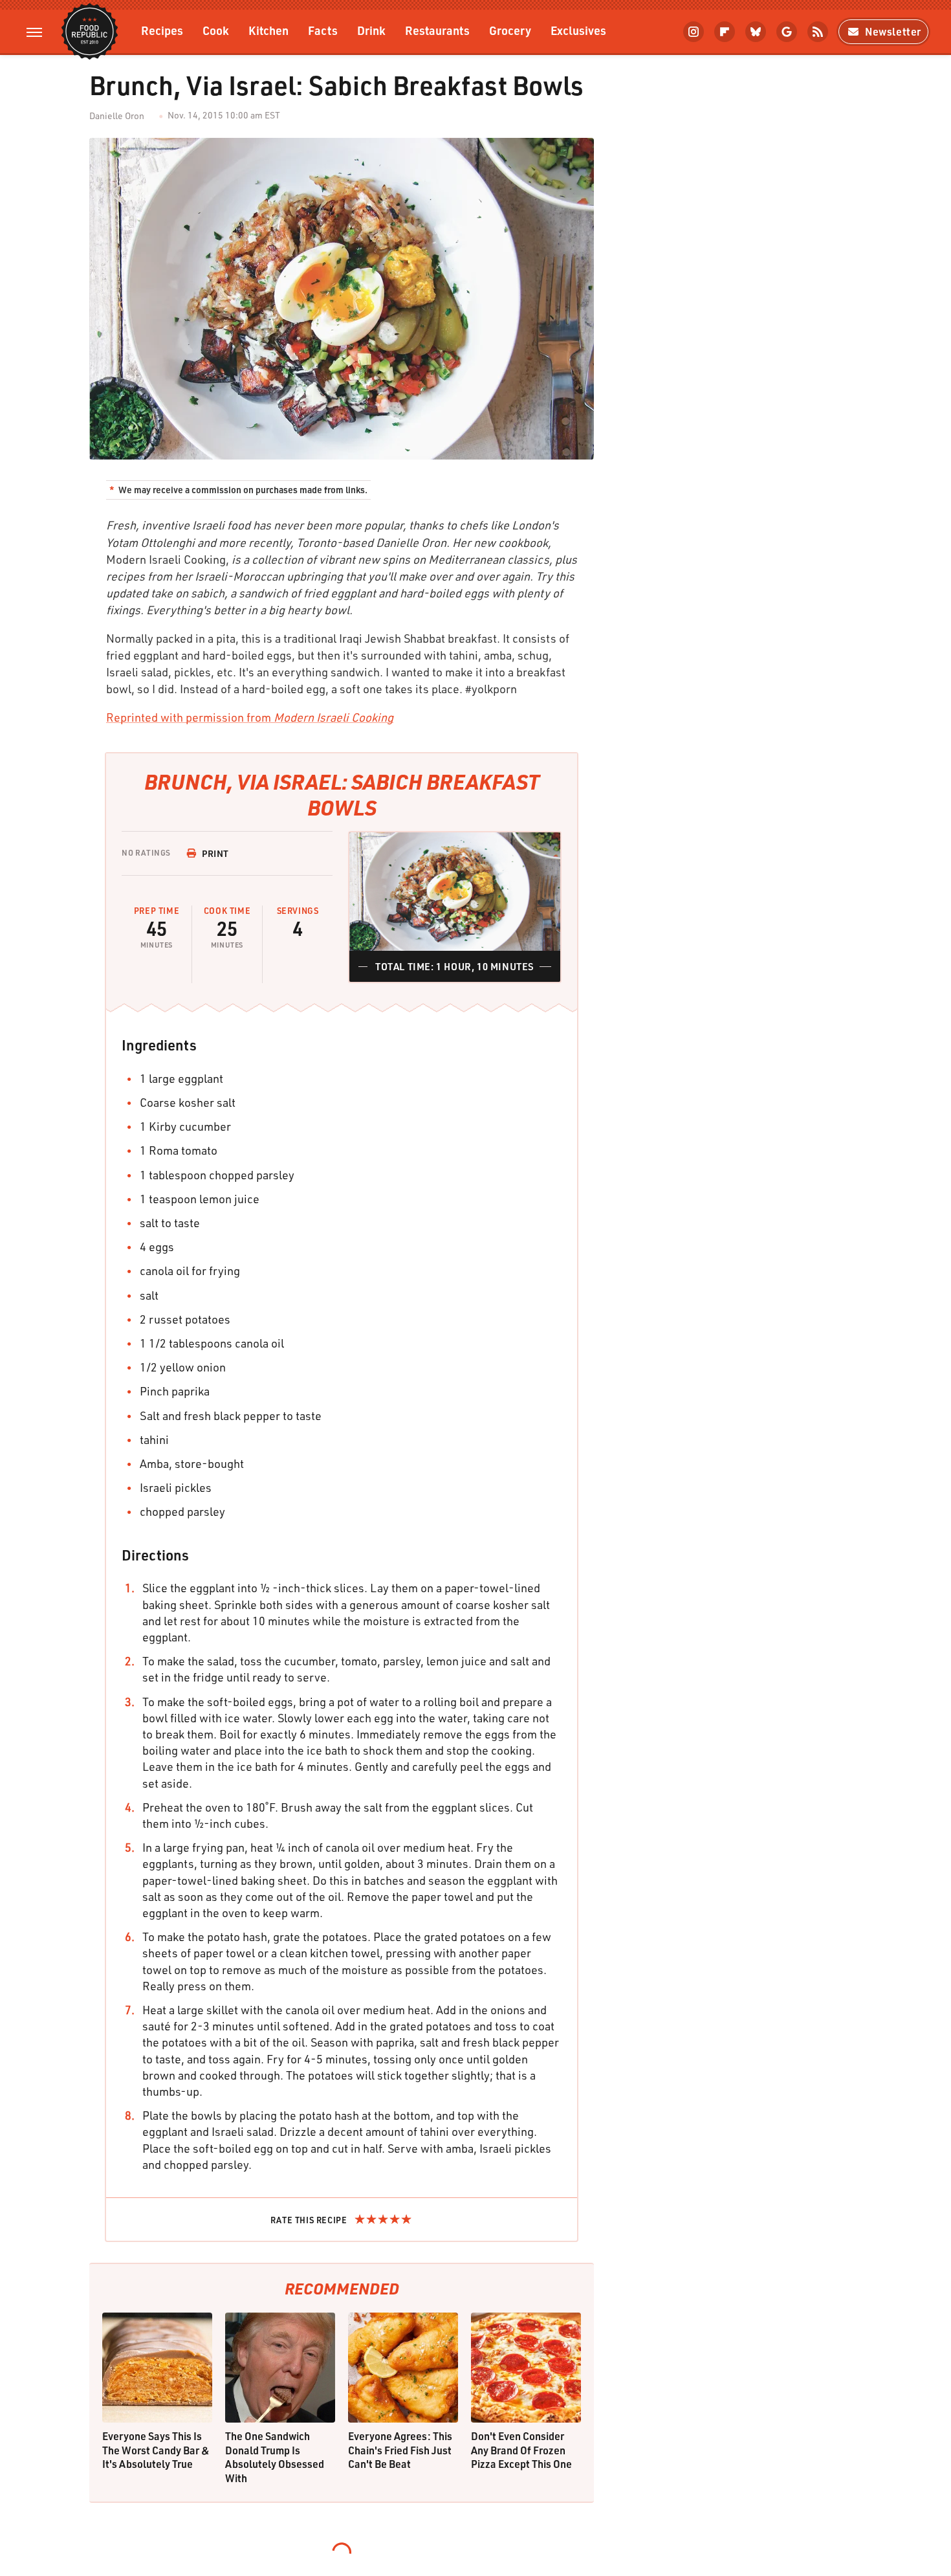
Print (215, 853)
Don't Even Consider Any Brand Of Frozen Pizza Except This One (521, 2450)
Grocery (510, 30)
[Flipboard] (725, 32)
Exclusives (578, 30)
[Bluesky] (756, 32)
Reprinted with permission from (250, 717)
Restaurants (437, 30)
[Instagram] (694, 32)
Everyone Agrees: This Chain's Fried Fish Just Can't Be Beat (400, 2450)
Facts (323, 30)
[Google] (787, 32)
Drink (371, 30)
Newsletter (893, 31)
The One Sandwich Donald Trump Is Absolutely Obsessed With (275, 2457)
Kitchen (268, 30)
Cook (216, 30)
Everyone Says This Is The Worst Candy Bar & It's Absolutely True (156, 2450)
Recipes (162, 30)
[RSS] (818, 32)
